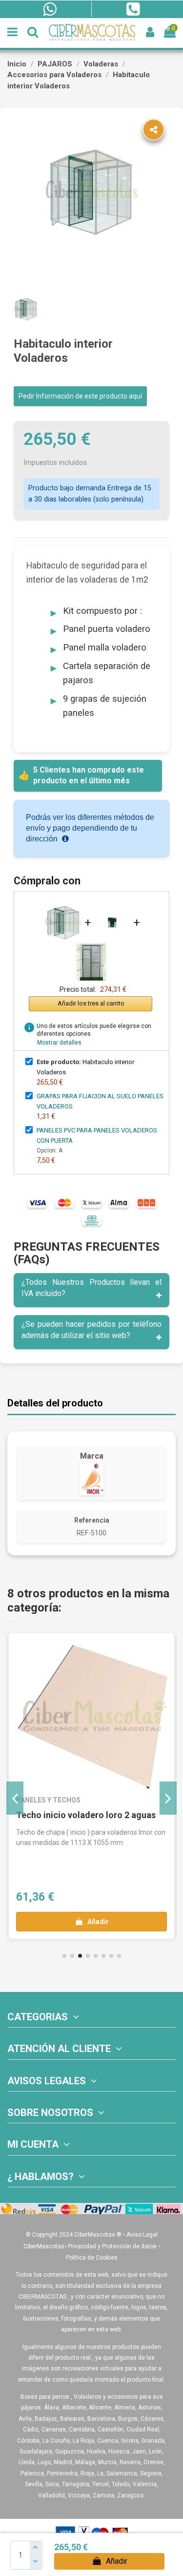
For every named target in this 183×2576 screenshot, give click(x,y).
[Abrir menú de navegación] (12, 32)
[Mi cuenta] (150, 32)
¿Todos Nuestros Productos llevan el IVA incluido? (91, 1288)
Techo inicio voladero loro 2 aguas (86, 1815)
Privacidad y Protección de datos (112, 2246)
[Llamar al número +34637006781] (133, 9)
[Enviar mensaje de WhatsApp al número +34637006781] (50, 9)
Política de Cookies (92, 2258)
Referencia (92, 1520)
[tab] (91, 1290)
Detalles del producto (55, 1403)
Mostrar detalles (59, 1043)
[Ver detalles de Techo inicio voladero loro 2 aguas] (91, 1716)
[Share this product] (153, 130)
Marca (92, 1456)
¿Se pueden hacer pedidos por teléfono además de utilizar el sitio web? (91, 1330)
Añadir (117, 2561)
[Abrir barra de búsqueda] (33, 32)
